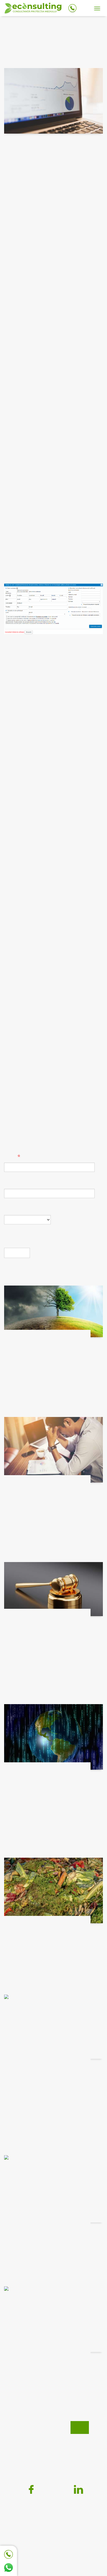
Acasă (10, 26)
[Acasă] (33, 9)
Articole (31, 26)
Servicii (57, 2428)
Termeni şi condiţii (68, 2443)
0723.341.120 (61, 2553)
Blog (80, 2428)
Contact (28, 2443)
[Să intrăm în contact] (9, 2554)
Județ (11, 1210)
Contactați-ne (20, 1075)
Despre (30, 2428)
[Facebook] (29, 2489)
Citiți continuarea (23, 1397)
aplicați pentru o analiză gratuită (42, 1082)
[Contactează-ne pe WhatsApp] (9, 2568)
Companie (16, 1184)
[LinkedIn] (78, 2489)
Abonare (17, 1253)
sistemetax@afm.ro (37, 577)
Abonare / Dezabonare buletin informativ (54, 2457)
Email (10, 1158)
